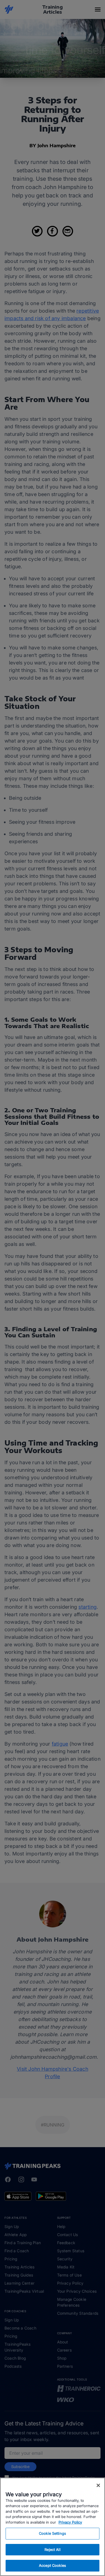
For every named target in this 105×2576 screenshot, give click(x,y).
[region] (53, 2527)
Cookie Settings (53, 2533)
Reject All (52, 2550)
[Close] (98, 2485)
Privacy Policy (70, 2522)
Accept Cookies (53, 2565)
